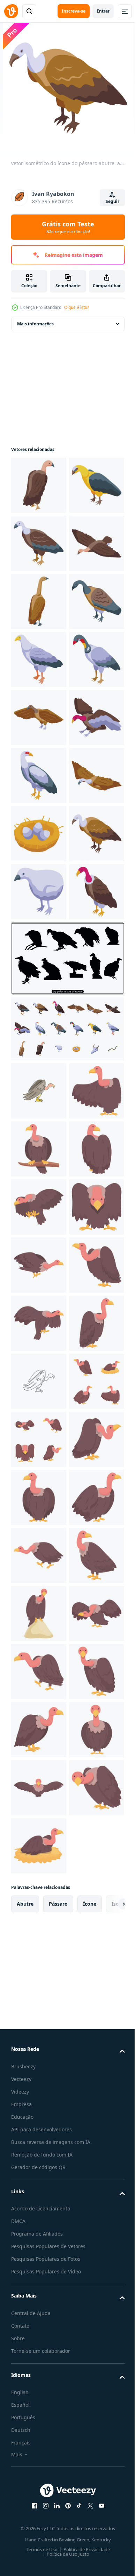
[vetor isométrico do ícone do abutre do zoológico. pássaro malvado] (39, 776)
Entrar (103, 11)
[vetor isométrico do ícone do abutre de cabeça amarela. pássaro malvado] (39, 543)
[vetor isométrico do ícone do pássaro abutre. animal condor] (39, 1240)
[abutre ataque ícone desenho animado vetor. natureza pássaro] (39, 1788)
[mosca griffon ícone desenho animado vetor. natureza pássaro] (39, 1904)
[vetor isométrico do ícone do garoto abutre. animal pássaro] (39, 1298)
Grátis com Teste (68, 227)
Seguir (112, 201)
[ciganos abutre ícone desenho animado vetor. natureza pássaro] (39, 1614)
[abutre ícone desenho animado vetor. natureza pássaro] (39, 1846)
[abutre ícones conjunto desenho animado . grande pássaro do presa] (39, 2252)
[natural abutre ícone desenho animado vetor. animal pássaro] (39, 2543)
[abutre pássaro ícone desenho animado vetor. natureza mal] (39, 1730)
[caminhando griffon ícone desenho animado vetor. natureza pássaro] (39, 2485)
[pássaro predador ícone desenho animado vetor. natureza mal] (39, 2369)
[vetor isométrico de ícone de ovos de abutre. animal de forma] (39, 1182)
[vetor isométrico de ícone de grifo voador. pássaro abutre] (39, 659)
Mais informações (35, 324)
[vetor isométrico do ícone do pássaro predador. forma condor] (39, 892)
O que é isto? (77, 307)
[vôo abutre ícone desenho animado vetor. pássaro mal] (39, 2020)
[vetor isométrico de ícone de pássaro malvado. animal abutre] (39, 1008)
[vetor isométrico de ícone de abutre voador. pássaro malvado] (39, 1124)
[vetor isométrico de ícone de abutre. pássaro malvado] (39, 601)
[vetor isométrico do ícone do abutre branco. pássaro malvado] (39, 834)
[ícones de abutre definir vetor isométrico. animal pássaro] (67, 1494)
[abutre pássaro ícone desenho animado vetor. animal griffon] (39, 2310)
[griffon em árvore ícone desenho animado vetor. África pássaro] (39, 1672)
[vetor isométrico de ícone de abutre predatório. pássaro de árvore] (39, 1066)
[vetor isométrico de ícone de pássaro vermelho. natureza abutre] (39, 1356)
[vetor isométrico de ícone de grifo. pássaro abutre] (39, 485)
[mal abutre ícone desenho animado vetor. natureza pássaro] (39, 2427)
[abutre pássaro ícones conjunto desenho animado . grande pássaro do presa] (39, 2194)
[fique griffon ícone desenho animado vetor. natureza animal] (39, 2078)
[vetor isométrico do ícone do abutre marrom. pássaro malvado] (39, 718)
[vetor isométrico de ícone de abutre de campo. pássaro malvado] (39, 950)
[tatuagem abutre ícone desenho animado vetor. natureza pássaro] (39, 1962)
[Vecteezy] (11, 11)
